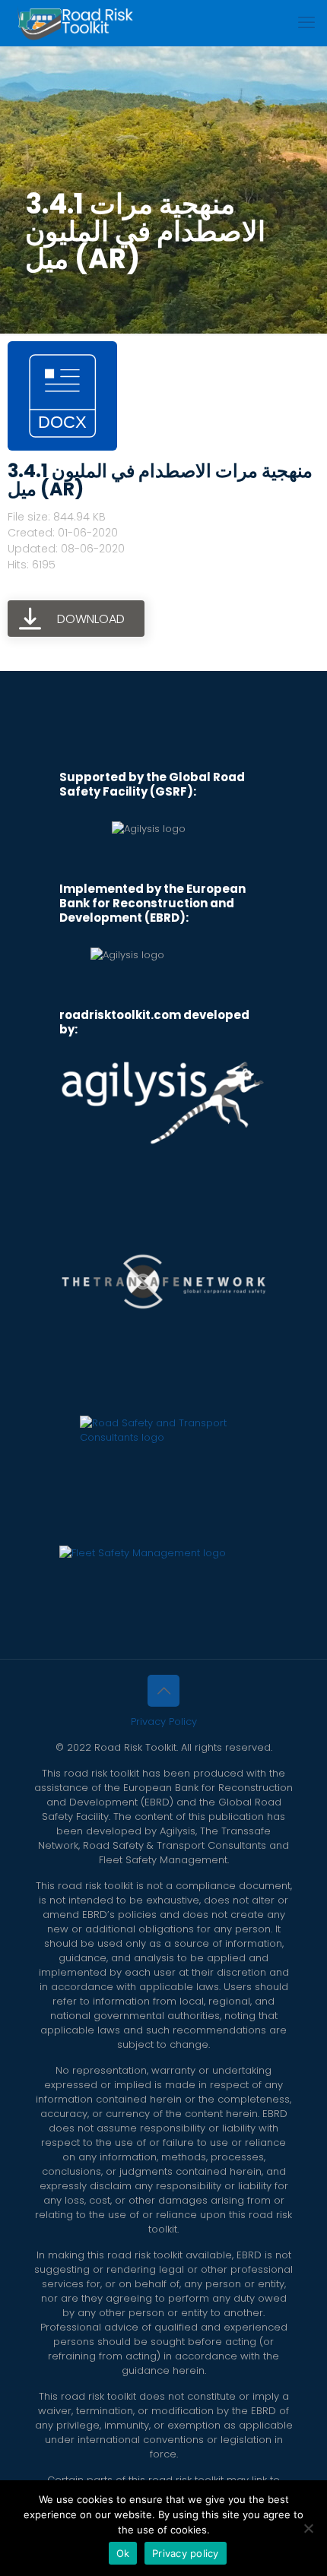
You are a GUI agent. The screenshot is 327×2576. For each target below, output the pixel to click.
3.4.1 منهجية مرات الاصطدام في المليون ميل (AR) (160, 480)
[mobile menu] (306, 23)
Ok (123, 2553)
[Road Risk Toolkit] (75, 23)
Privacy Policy (164, 1722)
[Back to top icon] (163, 1691)
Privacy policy (186, 2553)
